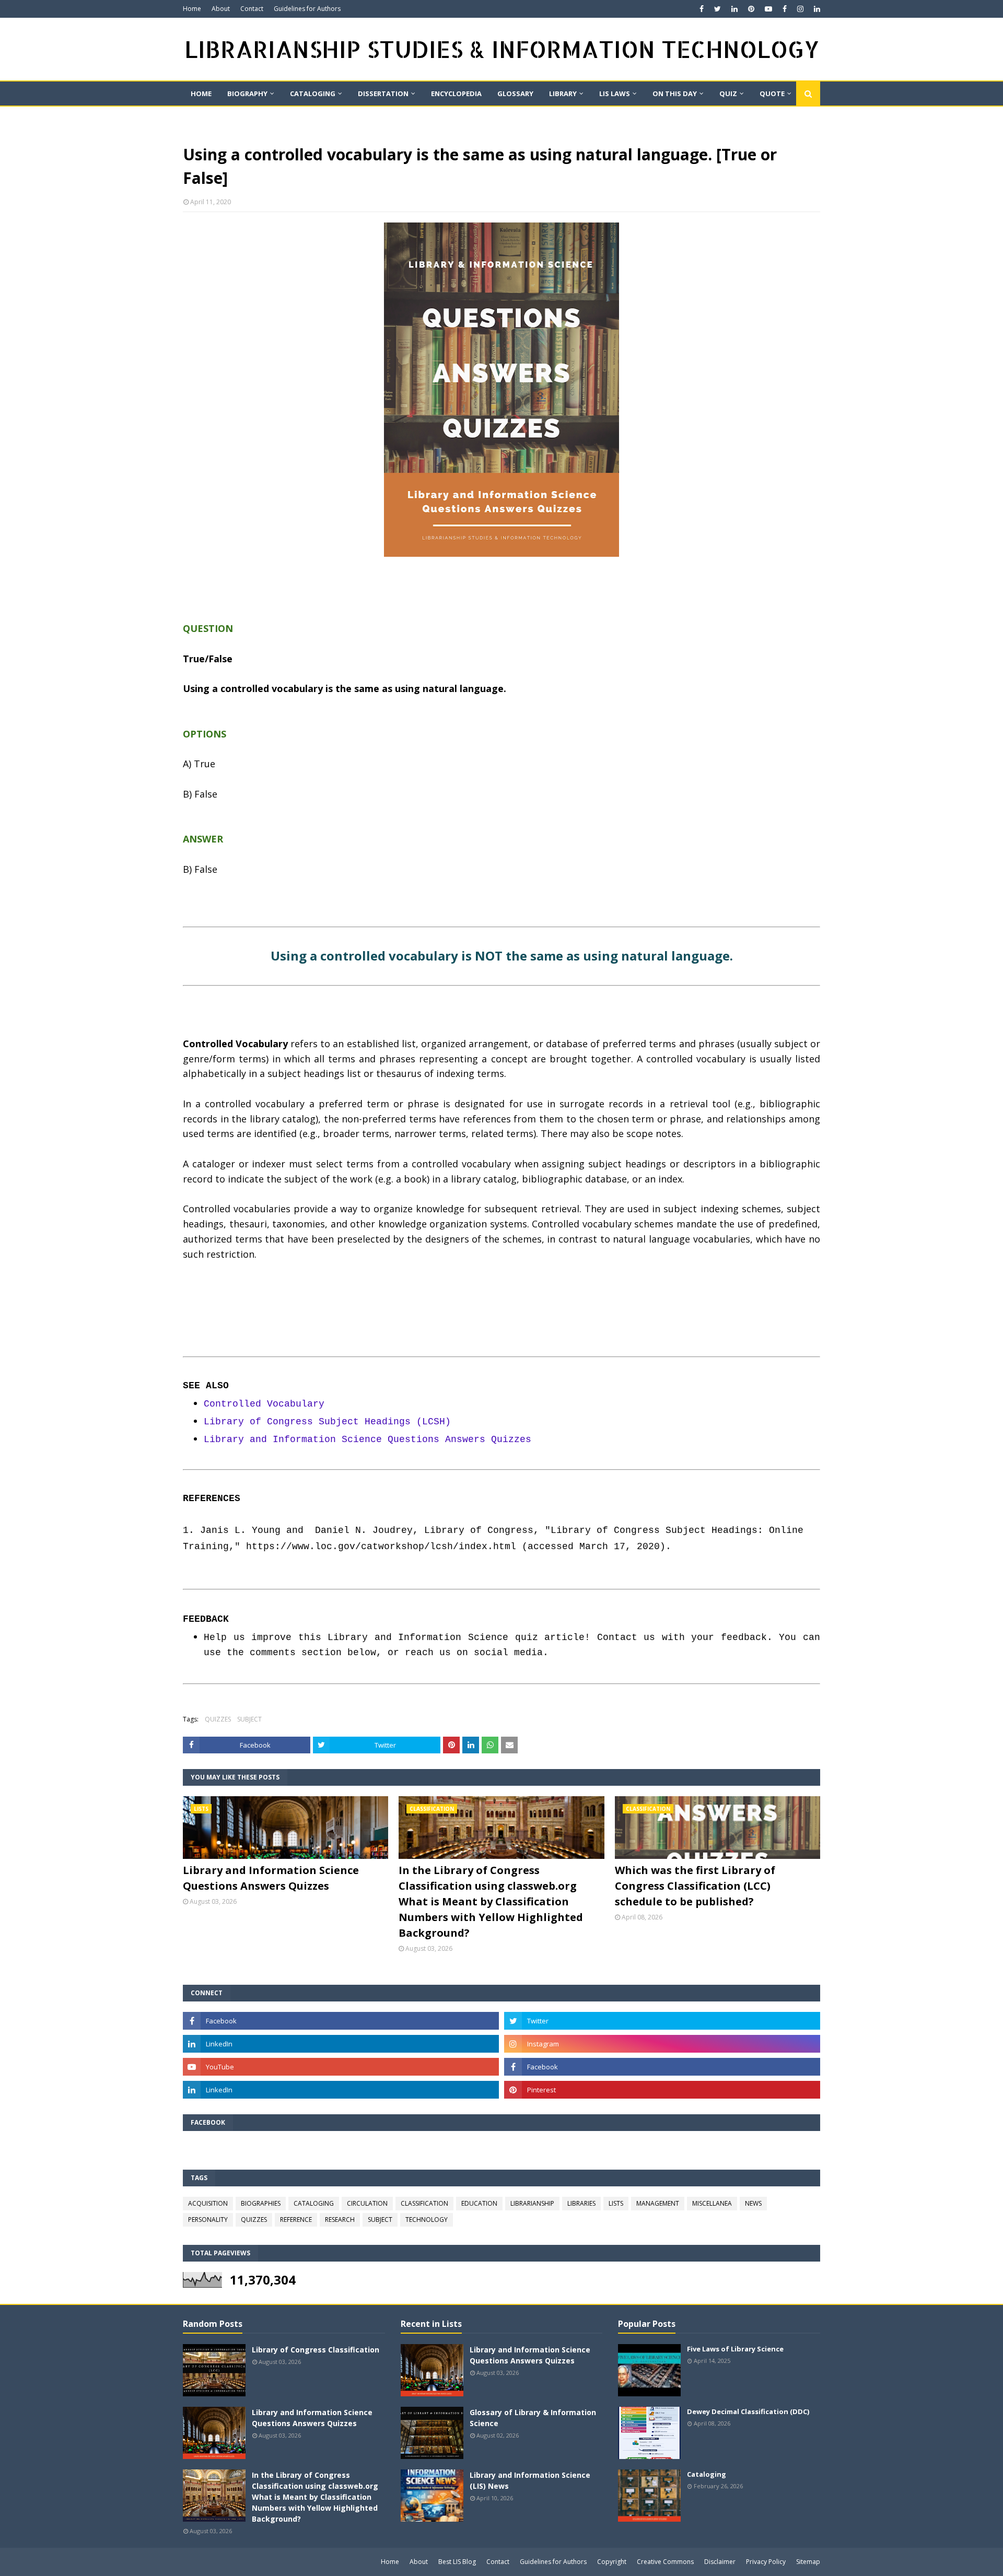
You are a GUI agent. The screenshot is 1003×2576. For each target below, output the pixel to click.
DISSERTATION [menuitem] (383, 93)
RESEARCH (340, 2220)
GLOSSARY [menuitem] (515, 93)
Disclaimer (720, 2562)
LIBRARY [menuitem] (563, 93)
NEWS (753, 2203)
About (221, 9)
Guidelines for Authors (307, 9)
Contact (252, 9)
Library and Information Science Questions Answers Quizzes (368, 1439)
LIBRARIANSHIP (532, 2203)
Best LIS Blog (457, 2562)
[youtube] (768, 9)
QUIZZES (218, 1719)
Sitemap (808, 2562)
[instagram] (800, 9)
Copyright (612, 2562)
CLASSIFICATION (424, 2203)
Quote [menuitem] (772, 93)
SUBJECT (249, 1719)
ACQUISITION (208, 2203)
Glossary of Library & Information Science (533, 2418)
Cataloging (707, 2474)
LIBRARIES (581, 2203)
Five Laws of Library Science (735, 2349)
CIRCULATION (367, 2203)
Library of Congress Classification (316, 2350)
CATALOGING (314, 2203)
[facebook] (702, 9)
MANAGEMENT (658, 2203)
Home (192, 9)
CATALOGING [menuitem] (313, 93)
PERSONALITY (208, 2220)
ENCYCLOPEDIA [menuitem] (456, 93)
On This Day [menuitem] (675, 93)
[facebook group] (662, 2067)
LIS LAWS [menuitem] (615, 93)
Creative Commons (665, 2562)
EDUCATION (479, 2203)
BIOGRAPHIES (261, 2203)
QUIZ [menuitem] (728, 93)
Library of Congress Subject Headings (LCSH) (327, 1422)
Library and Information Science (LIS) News (530, 2480)
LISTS (616, 2203)
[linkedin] (734, 9)
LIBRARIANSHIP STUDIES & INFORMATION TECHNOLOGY (502, 49)
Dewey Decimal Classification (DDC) (748, 2411)
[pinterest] (751, 9)
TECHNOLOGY (427, 2220)
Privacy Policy (766, 2562)
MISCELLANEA (712, 2203)
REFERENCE (296, 2220)
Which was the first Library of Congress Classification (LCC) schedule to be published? (695, 1886)
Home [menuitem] (201, 93)
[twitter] (718, 9)
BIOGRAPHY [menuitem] (247, 93)
